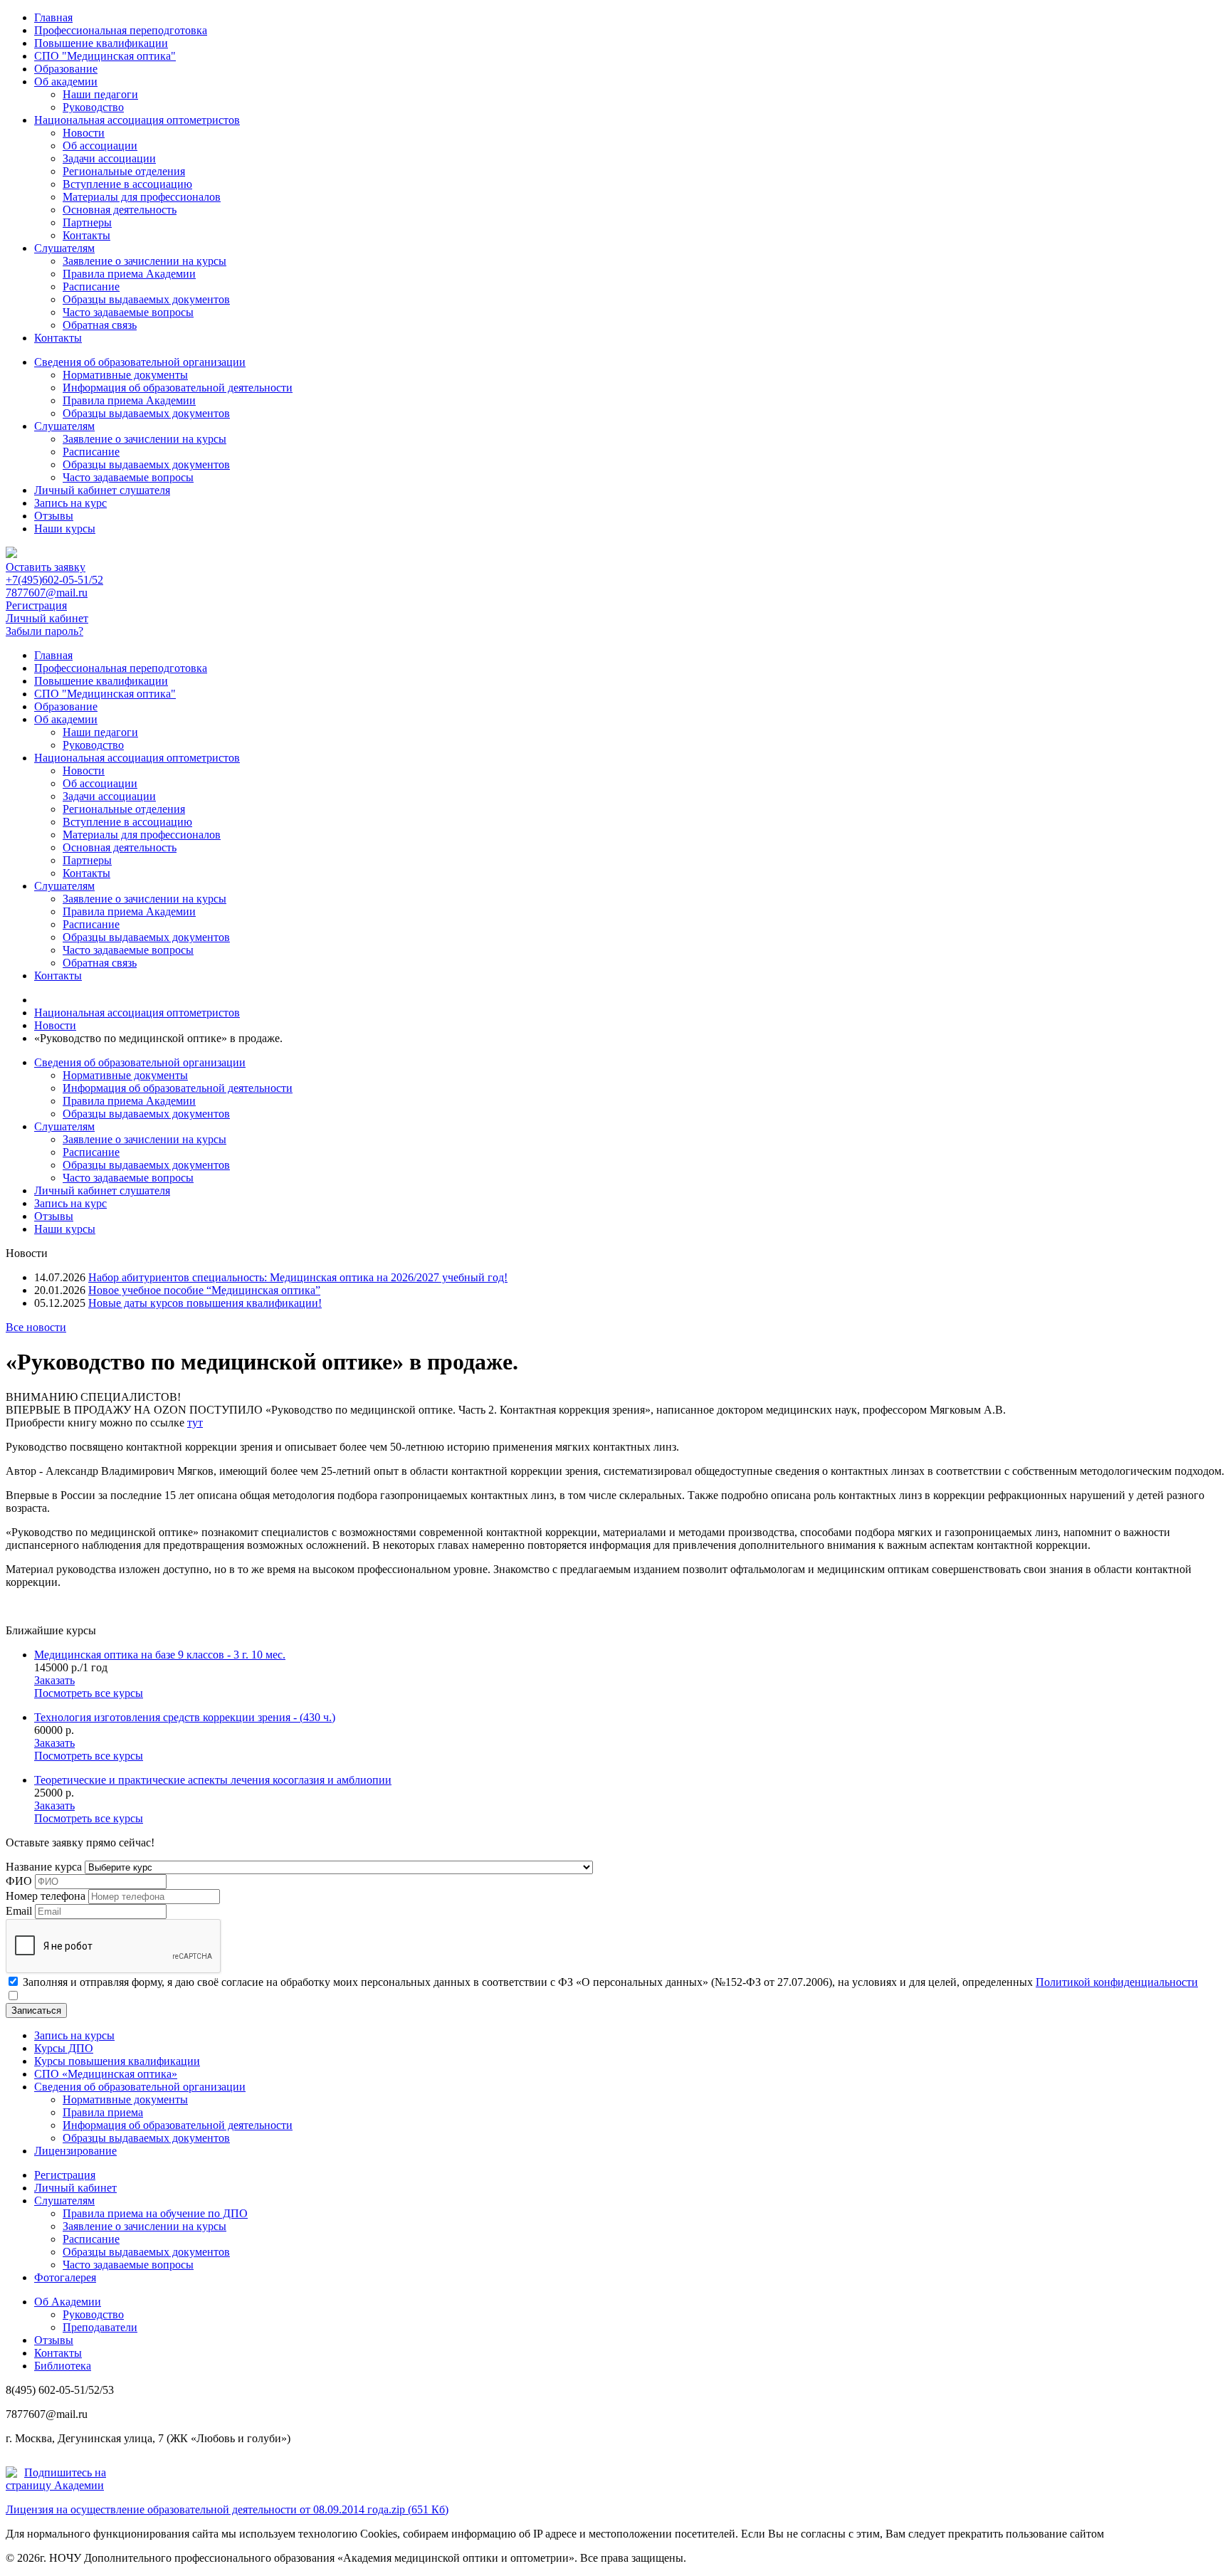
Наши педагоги (100, 94)
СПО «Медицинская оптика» (106, 2074)
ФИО (19, 1881)
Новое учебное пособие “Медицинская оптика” (204, 1290)
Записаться (36, 2010)
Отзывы (54, 516)
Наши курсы (65, 529)
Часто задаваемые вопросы (128, 312)
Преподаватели (100, 2327)
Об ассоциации (100, 146)
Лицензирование (75, 2151)
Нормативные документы (125, 375)
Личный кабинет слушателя (102, 490)
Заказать (54, 1680)
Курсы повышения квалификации (117, 2061)
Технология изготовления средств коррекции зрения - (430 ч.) (185, 1717)
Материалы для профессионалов (142, 197)
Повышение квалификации (101, 43)
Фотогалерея (65, 2277)
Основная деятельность (120, 210)
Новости (84, 133)
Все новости (36, 1327)
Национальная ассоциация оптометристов (137, 120)
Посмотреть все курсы (89, 1693)
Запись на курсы (74, 2035)
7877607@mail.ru (47, 593)
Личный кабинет (47, 618)
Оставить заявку (46, 567)
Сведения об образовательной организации (140, 362)
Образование (66, 69)
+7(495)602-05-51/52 (54, 580)
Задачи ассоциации (109, 158)
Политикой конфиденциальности (1117, 1982)
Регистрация (36, 605)
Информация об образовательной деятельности (178, 388)
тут (195, 1423)
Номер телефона (46, 1896)
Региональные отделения (124, 171)
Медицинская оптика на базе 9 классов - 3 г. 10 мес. (160, 1655)
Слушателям (64, 248)
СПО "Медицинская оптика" (105, 56)
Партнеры (87, 222)
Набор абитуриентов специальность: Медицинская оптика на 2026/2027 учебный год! (298, 1277)
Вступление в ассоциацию (127, 184)
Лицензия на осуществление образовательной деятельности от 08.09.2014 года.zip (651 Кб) (227, 2509)
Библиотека (63, 2366)
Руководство (93, 107)
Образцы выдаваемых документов (146, 299)
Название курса (44, 1867)
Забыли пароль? (44, 631)
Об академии (66, 82)
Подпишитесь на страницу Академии (56, 2479)
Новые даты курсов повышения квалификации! (205, 1303)
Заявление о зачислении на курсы (144, 261)
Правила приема (103, 2112)
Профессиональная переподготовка (121, 30)
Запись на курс (70, 503)
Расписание (91, 286)
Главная (53, 17)
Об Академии (68, 2302)
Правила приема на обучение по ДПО (155, 2213)
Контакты (86, 235)
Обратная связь (100, 325)
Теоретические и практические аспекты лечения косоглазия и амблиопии (213, 1780)
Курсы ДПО (64, 2048)
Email (19, 1911)
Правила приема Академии (129, 274)
